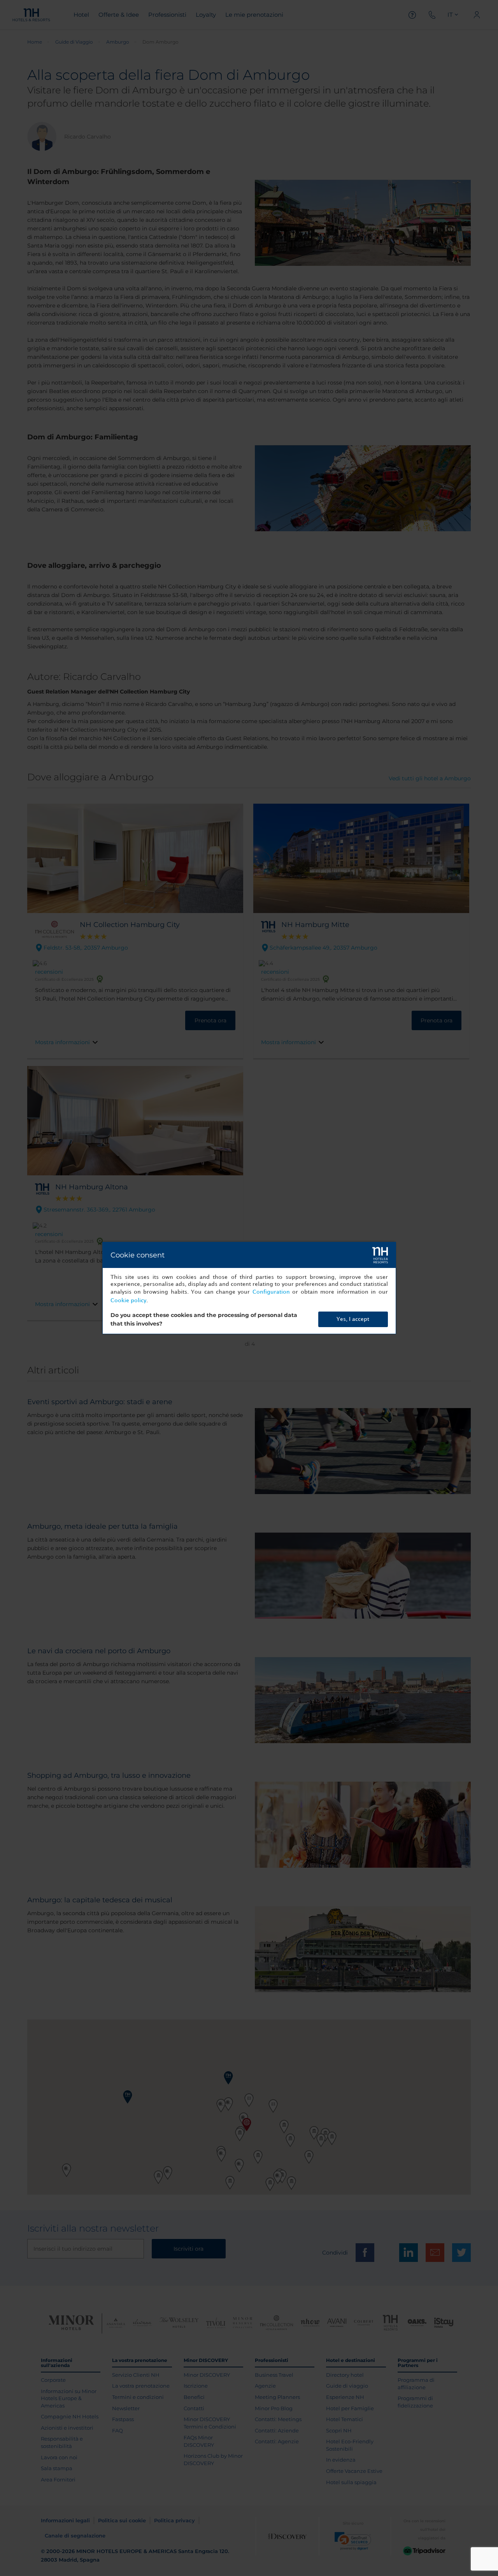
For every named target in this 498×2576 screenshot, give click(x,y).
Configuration (271, 1292)
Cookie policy (128, 1300)
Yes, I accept (353, 1319)
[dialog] (249, 1288)
